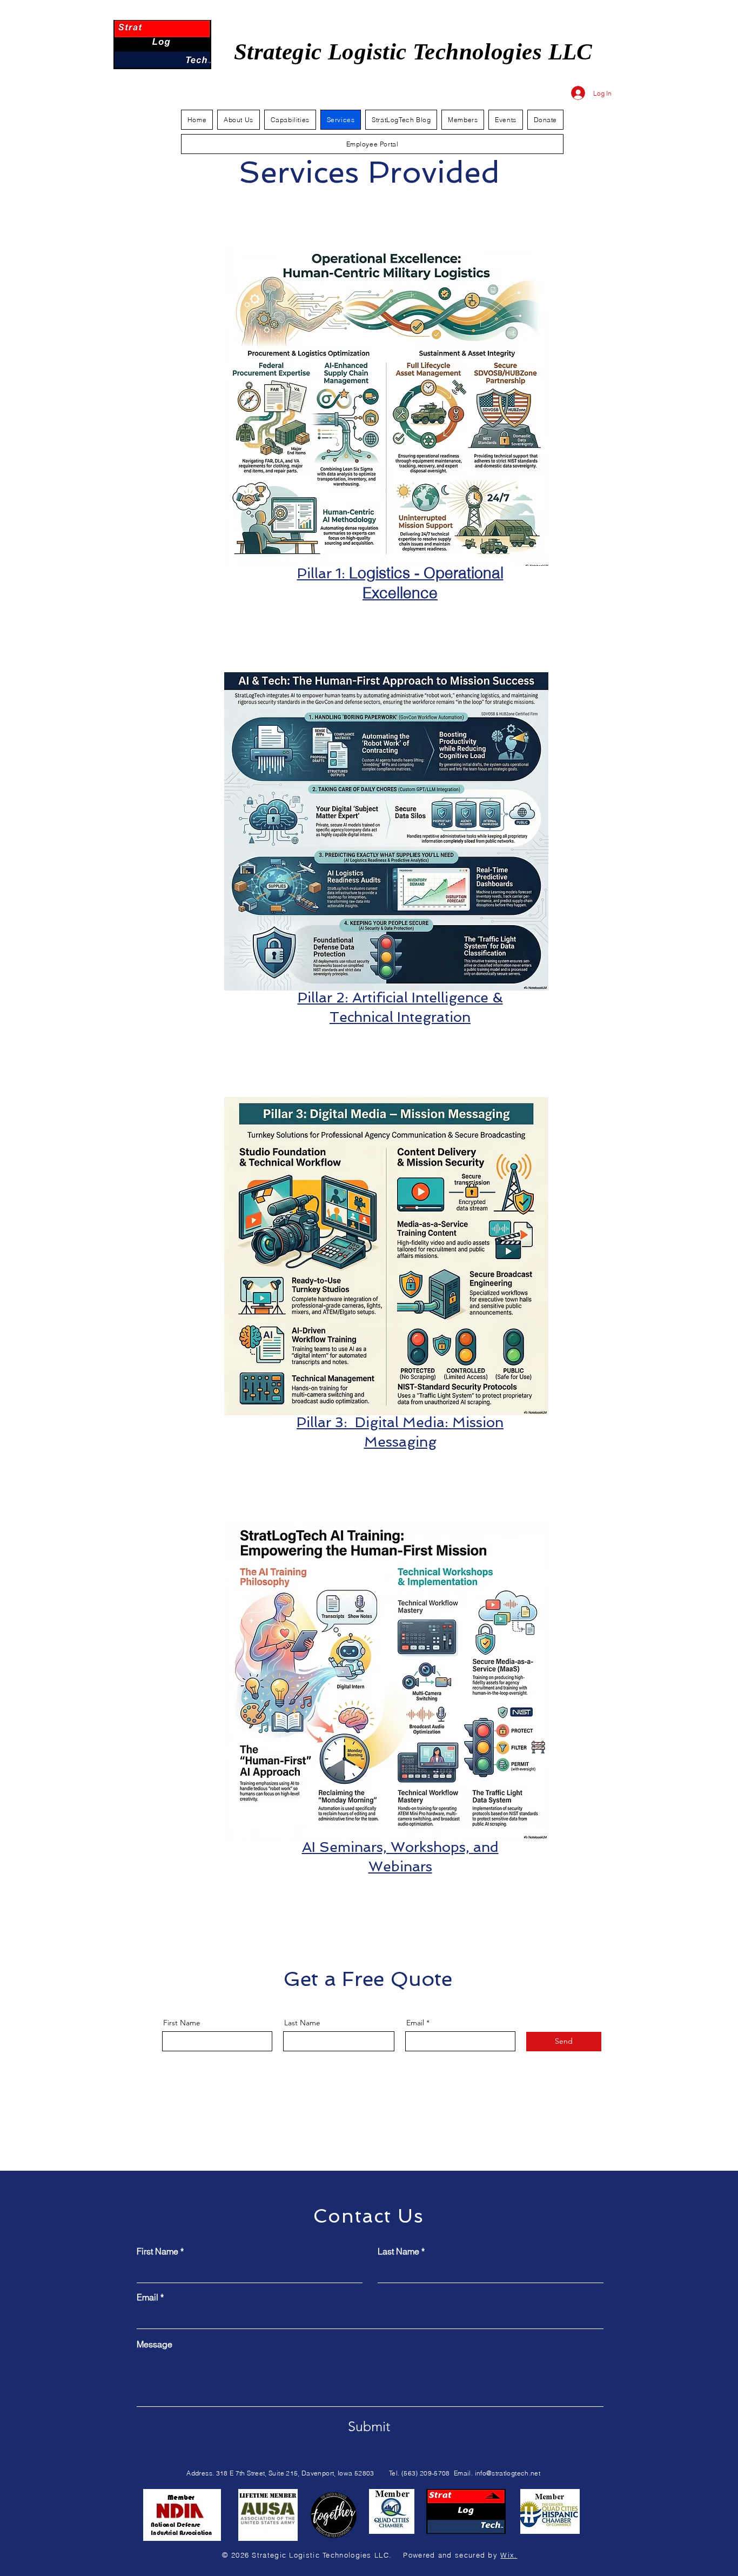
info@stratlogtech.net (508, 2473)
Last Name (302, 2023)
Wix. (509, 2555)
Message (155, 2344)
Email (415, 2023)
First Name (182, 2023)
